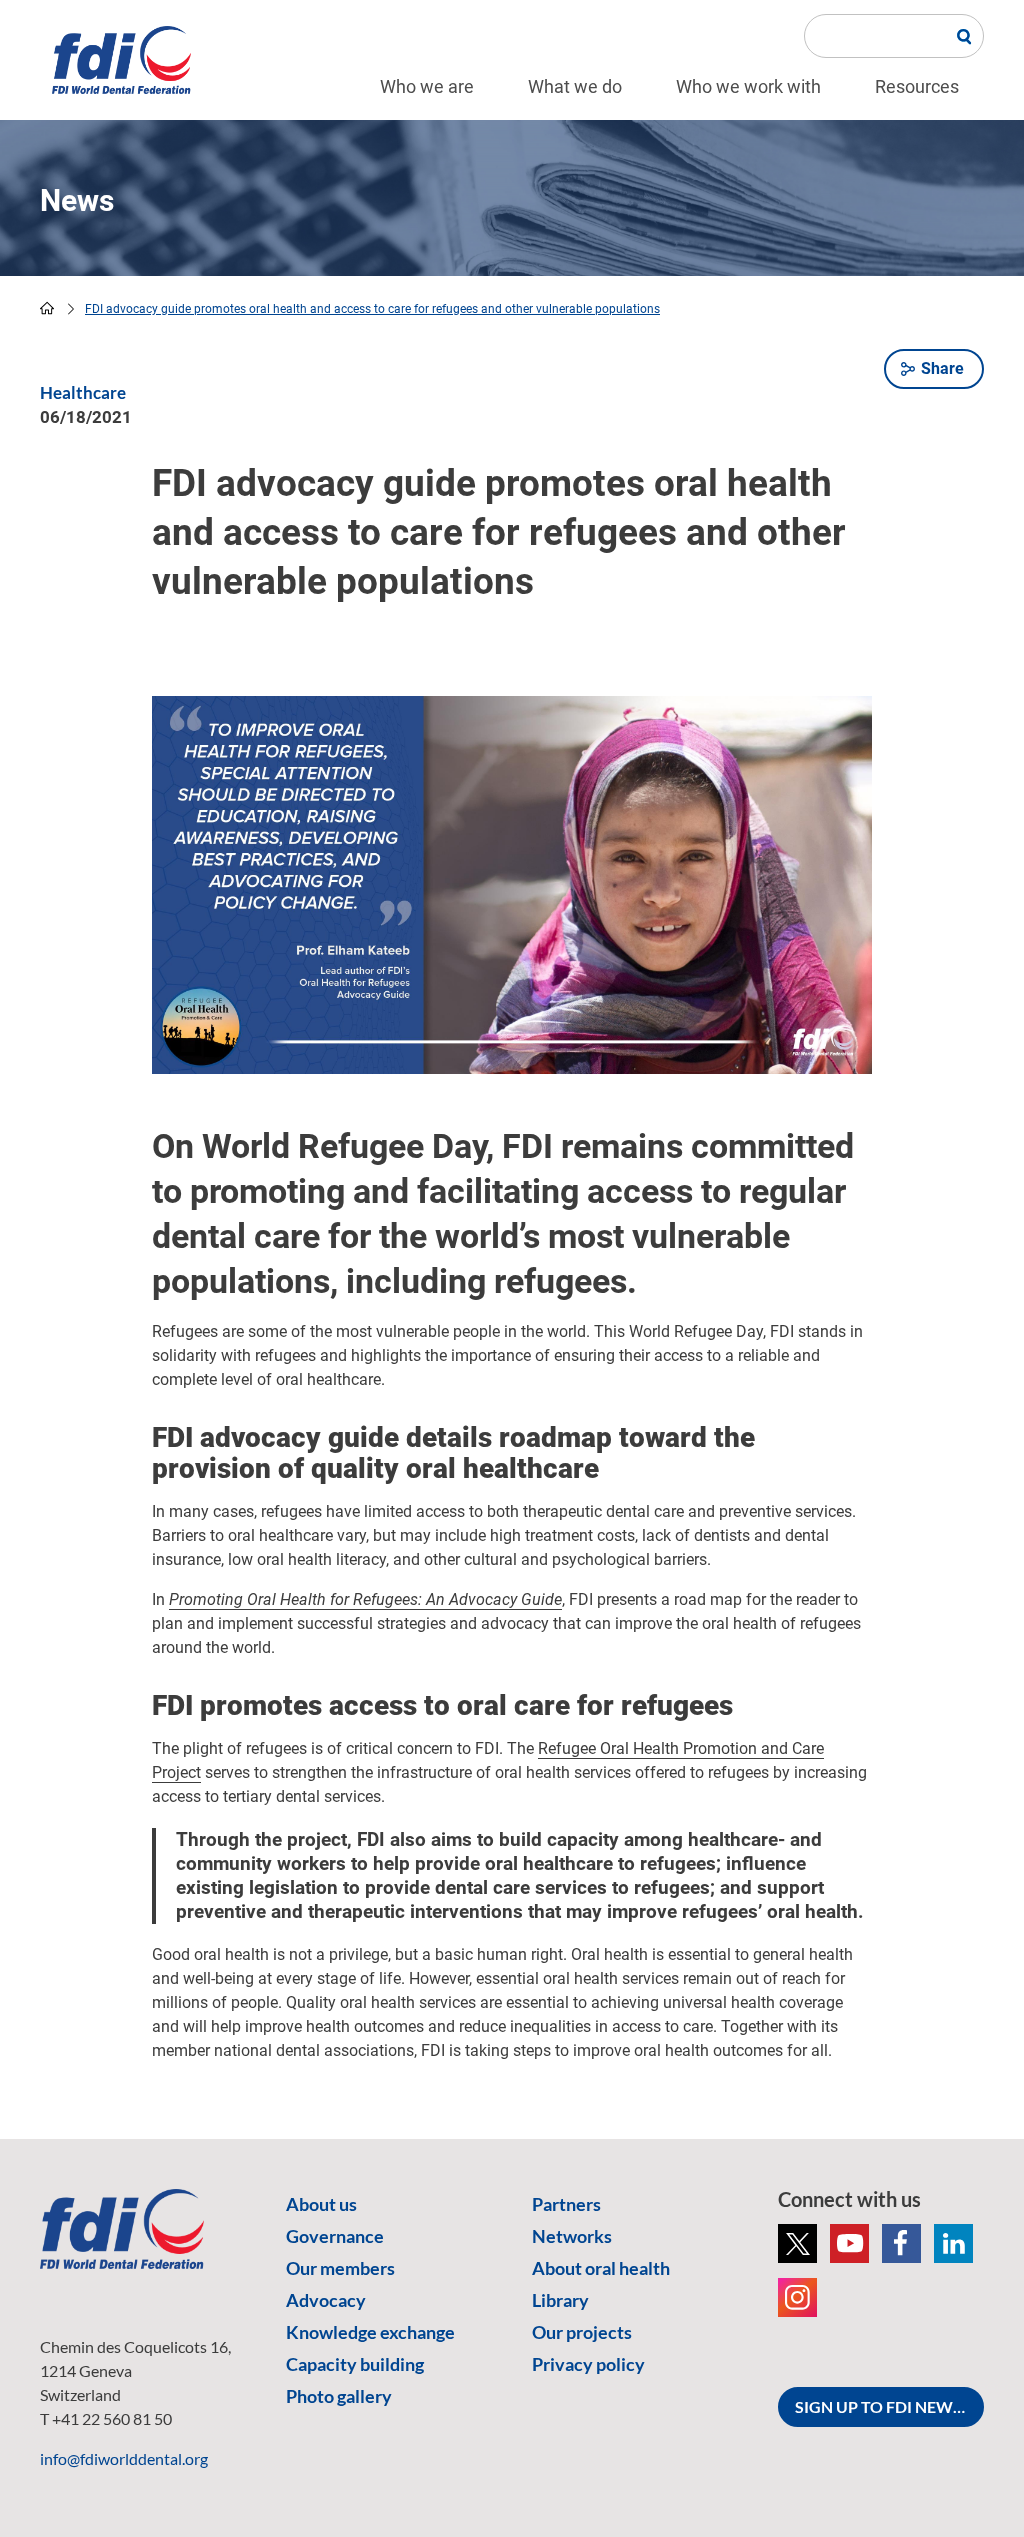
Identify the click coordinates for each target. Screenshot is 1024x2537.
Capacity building (355, 2364)
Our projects (582, 2332)
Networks (572, 2236)
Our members (340, 2268)
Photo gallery (339, 2396)
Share (942, 368)
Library (560, 2300)
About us (321, 2204)
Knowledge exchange (370, 2332)
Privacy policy (588, 2364)
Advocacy (326, 2300)
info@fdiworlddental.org (124, 2458)
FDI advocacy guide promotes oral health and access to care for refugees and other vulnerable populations (372, 309)
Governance (335, 2236)
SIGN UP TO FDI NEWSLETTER (889, 2406)
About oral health (601, 2268)
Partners (566, 2204)
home (47, 308)
